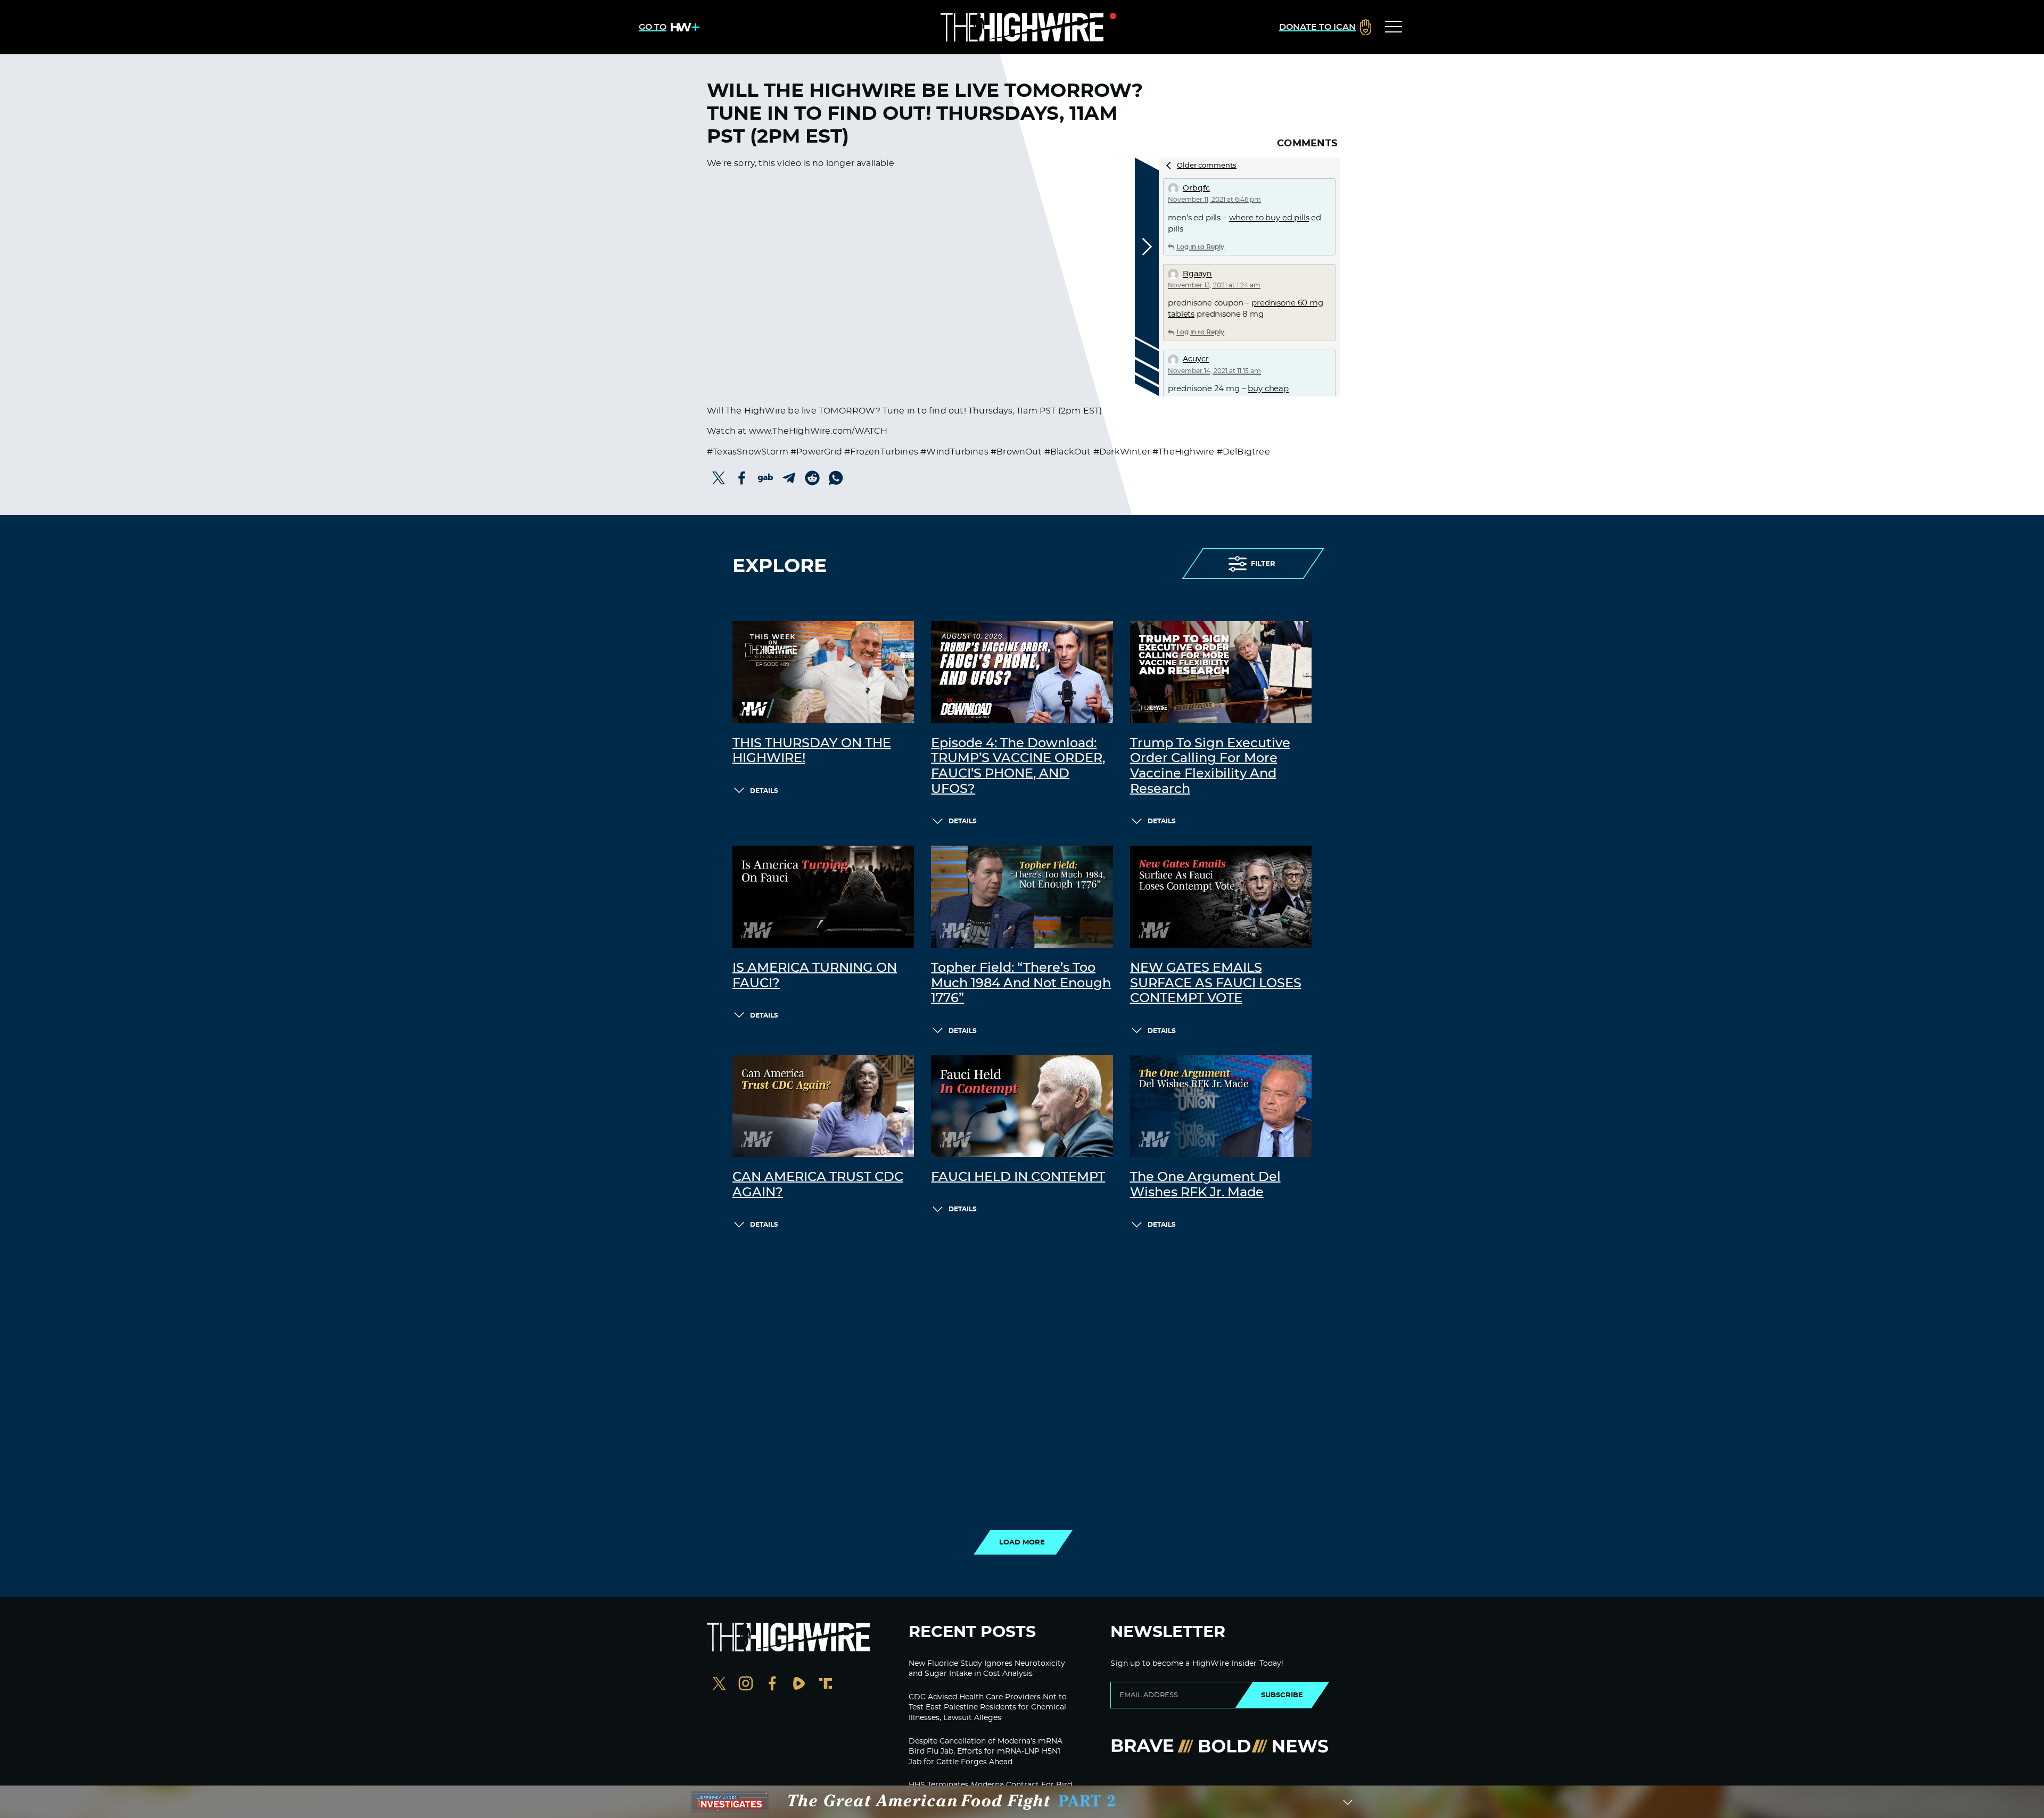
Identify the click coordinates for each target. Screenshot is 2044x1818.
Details (764, 791)
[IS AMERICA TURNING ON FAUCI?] (823, 897)
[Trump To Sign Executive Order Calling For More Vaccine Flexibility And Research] (1221, 672)
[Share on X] (719, 478)
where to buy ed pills (1269, 218)
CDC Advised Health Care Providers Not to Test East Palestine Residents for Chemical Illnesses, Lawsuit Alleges (988, 1708)
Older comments (1207, 166)
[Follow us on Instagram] (746, 1685)
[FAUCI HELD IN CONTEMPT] (1022, 1106)
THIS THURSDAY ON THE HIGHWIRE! (812, 751)
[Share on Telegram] (789, 478)
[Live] (1022, 27)
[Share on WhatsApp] (836, 478)
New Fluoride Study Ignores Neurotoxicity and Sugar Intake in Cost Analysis (987, 1669)
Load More (1022, 1542)
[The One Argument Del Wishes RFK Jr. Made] (1221, 1106)
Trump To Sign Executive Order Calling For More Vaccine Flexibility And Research (1210, 766)
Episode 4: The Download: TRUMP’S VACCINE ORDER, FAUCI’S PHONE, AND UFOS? (1018, 766)
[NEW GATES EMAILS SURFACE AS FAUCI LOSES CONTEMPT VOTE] (1221, 897)
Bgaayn (1197, 274)
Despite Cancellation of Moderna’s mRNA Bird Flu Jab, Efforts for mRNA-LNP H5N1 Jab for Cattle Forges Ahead (986, 1752)
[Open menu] (1394, 27)
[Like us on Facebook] (772, 1685)
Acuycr (1196, 359)
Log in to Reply (1200, 247)
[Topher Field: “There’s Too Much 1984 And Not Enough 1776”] (1022, 897)
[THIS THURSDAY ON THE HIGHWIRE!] (823, 672)
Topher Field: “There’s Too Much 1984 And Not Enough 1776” (1021, 984)
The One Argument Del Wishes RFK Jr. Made (1205, 1185)
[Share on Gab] (765, 478)
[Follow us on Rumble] (799, 1685)
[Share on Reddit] (812, 478)
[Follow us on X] (719, 1685)
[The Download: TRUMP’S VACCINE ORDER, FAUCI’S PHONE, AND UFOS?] (1022, 672)
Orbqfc (1196, 188)
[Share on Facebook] (742, 478)
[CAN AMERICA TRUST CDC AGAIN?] (823, 1106)
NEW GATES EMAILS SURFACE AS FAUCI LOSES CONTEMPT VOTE (1216, 984)
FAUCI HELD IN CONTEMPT (1018, 1177)
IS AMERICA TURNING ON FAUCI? (815, 976)
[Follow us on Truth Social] (826, 1685)
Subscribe (1282, 1695)
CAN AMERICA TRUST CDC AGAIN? (818, 1185)
